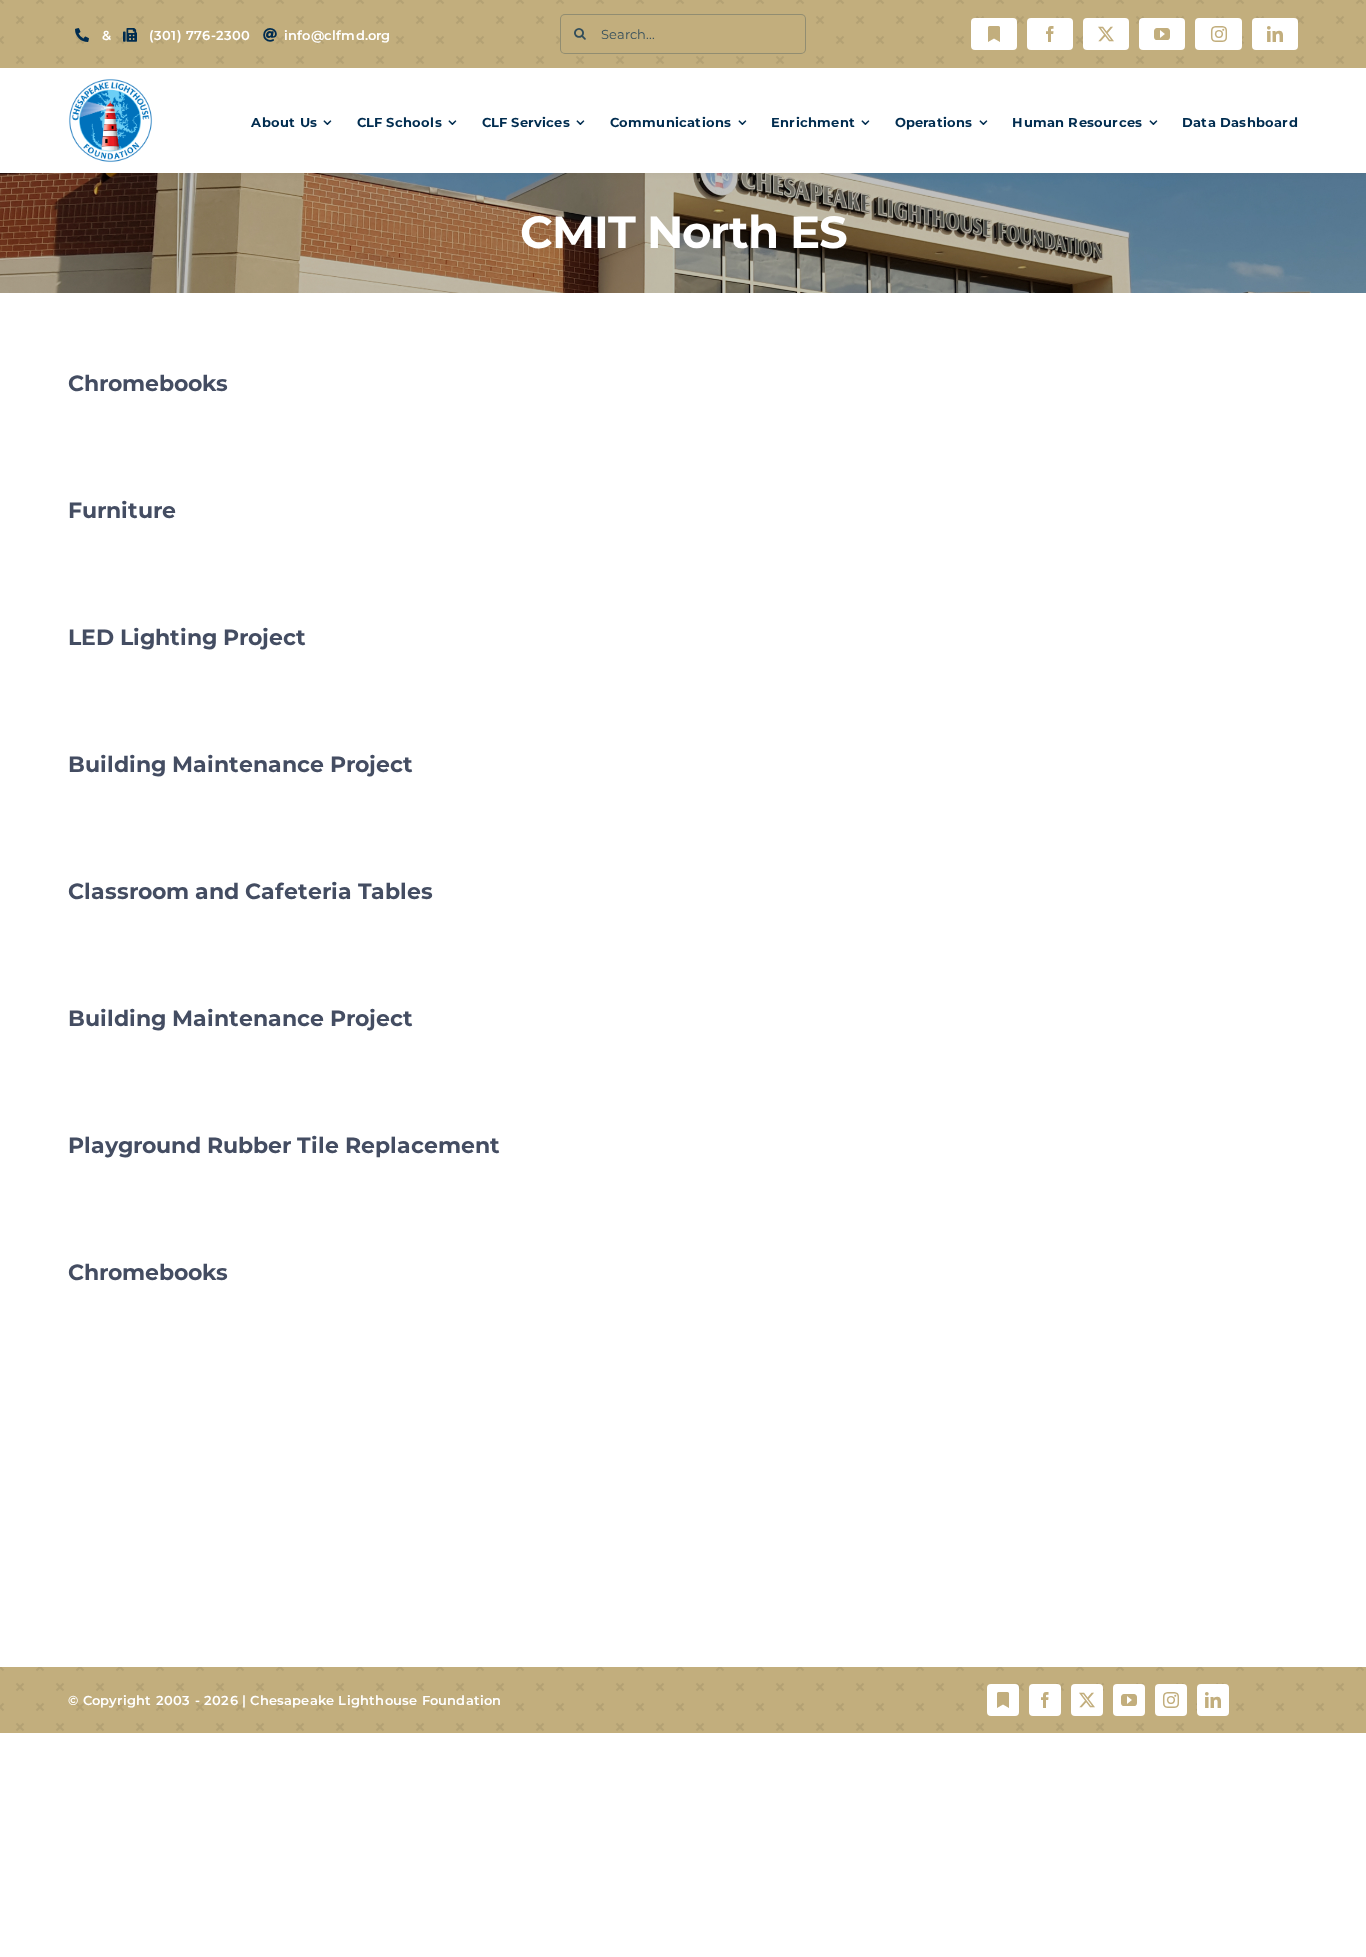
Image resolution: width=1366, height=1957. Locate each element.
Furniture (122, 510)
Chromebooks (148, 383)
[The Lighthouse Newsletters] (994, 34)
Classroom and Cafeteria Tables (250, 891)
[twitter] (1106, 34)
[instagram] (1218, 34)
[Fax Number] (130, 35)
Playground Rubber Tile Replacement (284, 1145)
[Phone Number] (82, 35)
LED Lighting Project (187, 637)
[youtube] (1162, 34)
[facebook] (1050, 34)
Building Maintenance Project (240, 764)
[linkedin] (1275, 34)
